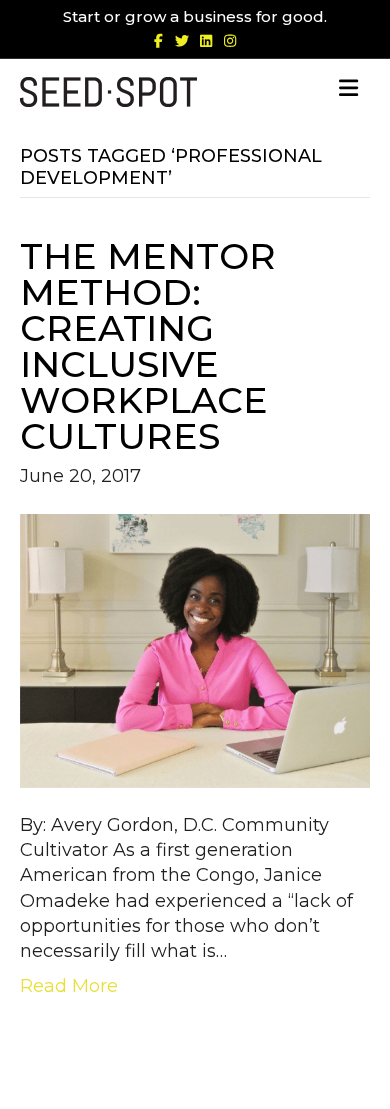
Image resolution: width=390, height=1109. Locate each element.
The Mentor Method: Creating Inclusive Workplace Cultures (148, 346)
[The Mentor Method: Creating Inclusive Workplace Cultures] (195, 650)
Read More (69, 986)
